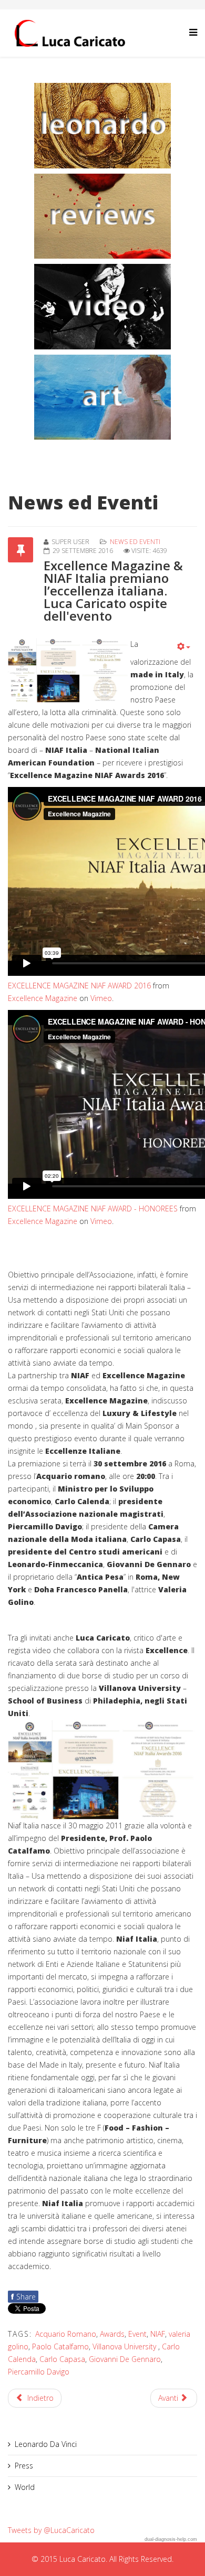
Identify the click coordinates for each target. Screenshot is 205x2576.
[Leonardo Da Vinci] (102, 126)
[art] (102, 397)
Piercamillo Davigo (39, 2372)
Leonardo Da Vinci (46, 2444)
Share (23, 2297)
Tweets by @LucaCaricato (51, 2530)
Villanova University (125, 2346)
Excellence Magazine (43, 998)
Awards (112, 2334)
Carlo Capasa (62, 2359)
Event (137, 2334)
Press (24, 2466)
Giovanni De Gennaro (125, 2359)
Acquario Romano (66, 2334)
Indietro (39, 2398)
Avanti (169, 2398)
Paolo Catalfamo (60, 2346)
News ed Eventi (135, 542)
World (25, 2487)
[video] (102, 307)
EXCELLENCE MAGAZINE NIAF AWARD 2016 (79, 986)
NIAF (158, 2334)
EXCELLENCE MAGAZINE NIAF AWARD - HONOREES (93, 1209)
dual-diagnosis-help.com (171, 2539)
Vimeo (101, 998)
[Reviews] (102, 216)
